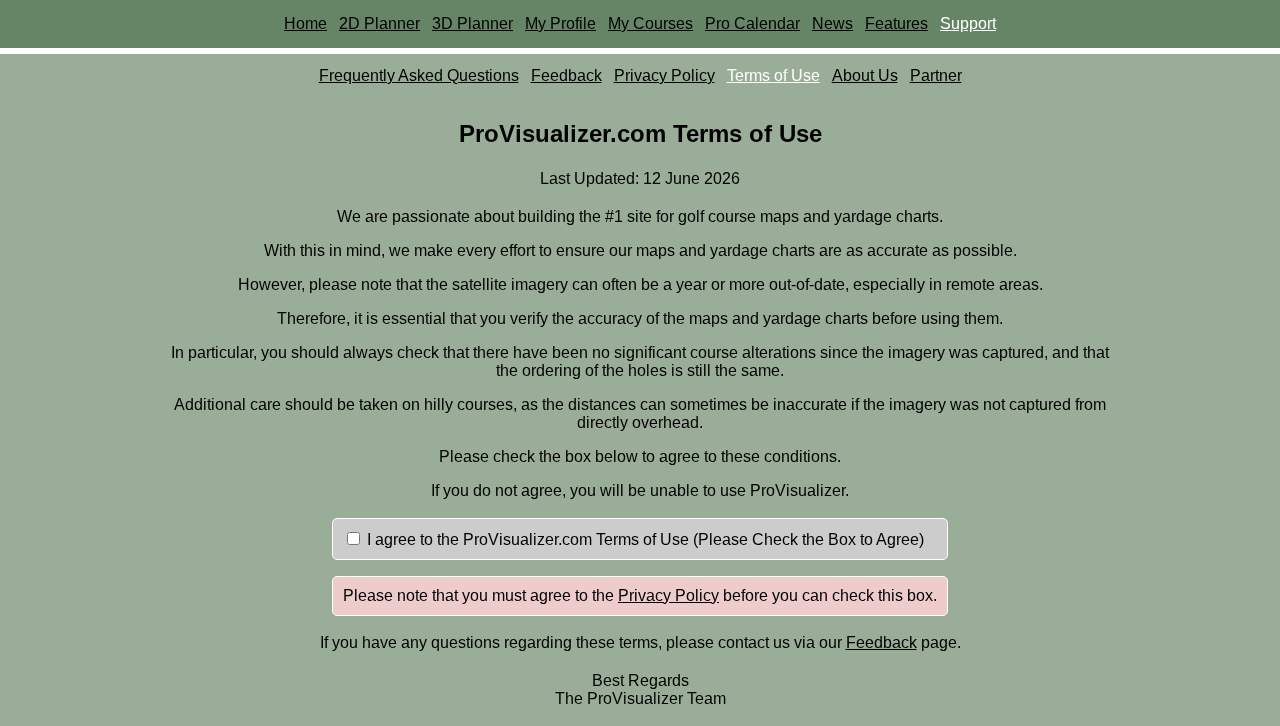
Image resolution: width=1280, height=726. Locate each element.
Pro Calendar (752, 23)
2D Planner (379, 23)
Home (305, 23)
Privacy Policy (664, 75)
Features (896, 23)
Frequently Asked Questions (419, 75)
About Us (865, 75)
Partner (936, 75)
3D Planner (472, 23)
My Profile (560, 23)
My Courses (650, 23)
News (832, 23)
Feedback (566, 75)
